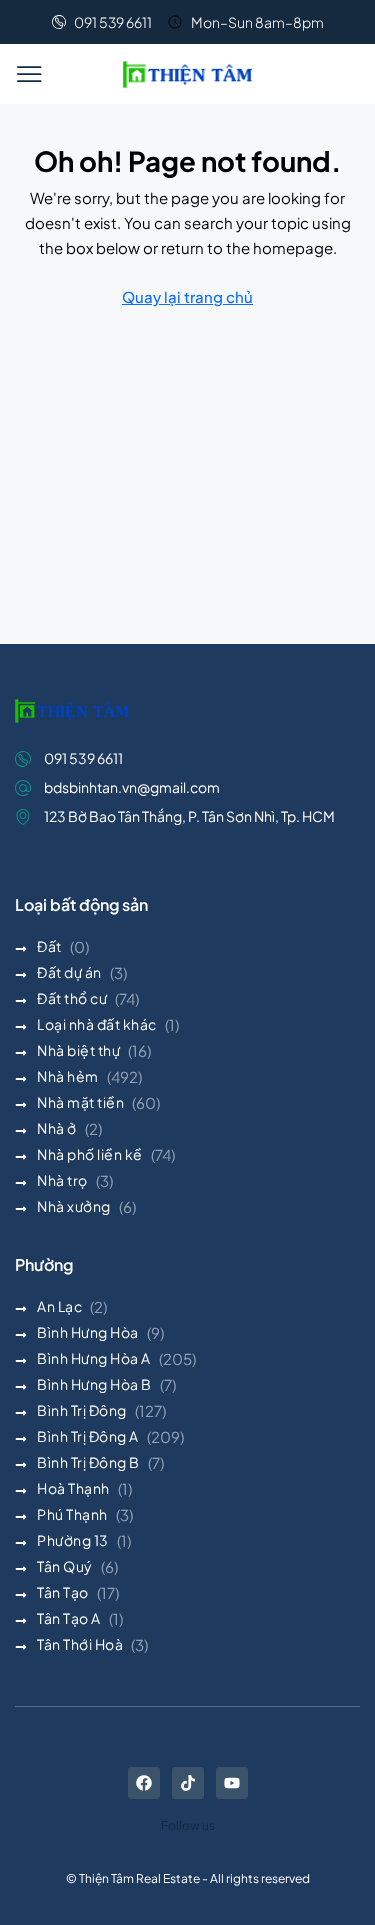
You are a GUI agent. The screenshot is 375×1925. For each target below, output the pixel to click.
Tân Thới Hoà (80, 1644)
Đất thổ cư (72, 998)
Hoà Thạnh (73, 1488)
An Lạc (59, 1306)
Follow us (188, 1825)
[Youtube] (232, 1783)
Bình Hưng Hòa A (94, 1358)
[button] (29, 74)
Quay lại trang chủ (187, 296)
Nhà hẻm (68, 1076)
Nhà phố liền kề (90, 1154)
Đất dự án (69, 972)
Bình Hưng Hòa (88, 1332)
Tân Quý (65, 1566)
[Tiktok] (188, 1783)
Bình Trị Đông (82, 1410)
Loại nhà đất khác (97, 1024)
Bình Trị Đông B (88, 1462)
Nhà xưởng (74, 1206)
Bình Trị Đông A (88, 1436)
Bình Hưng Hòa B (94, 1384)
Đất (49, 946)
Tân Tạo (63, 1592)
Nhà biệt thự (78, 1050)
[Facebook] (144, 1783)
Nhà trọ (62, 1180)
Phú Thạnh (72, 1514)
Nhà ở (57, 1128)
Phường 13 (73, 1540)
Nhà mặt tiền (80, 1102)
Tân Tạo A (69, 1618)
